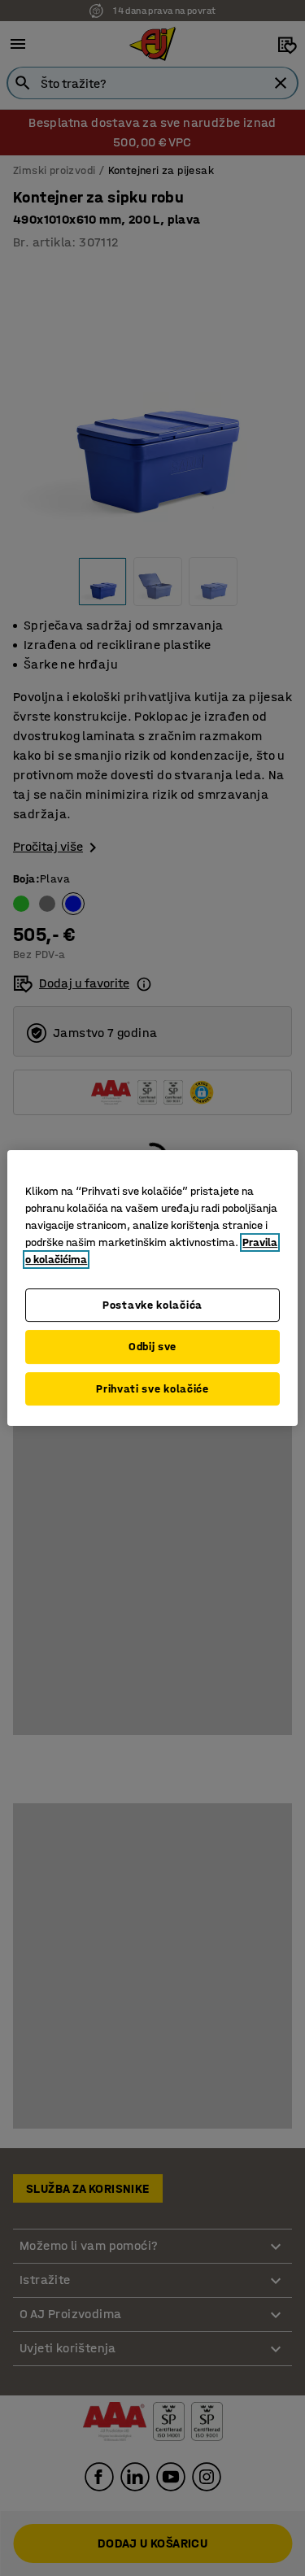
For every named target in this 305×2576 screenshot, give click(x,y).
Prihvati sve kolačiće (152, 1389)
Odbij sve (152, 1347)
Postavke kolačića (152, 1305)
